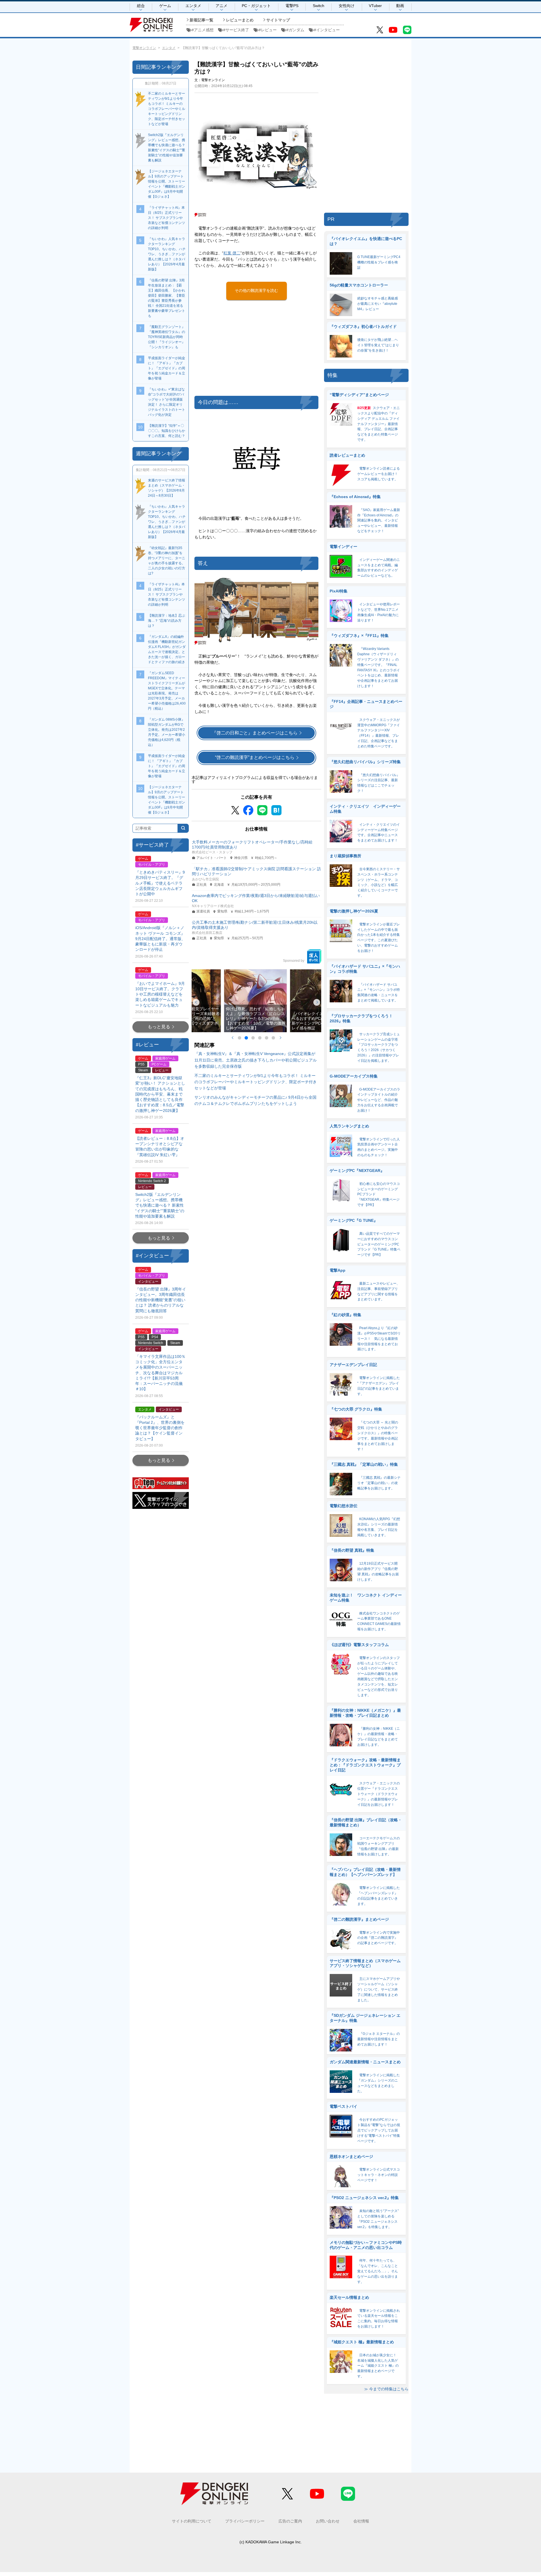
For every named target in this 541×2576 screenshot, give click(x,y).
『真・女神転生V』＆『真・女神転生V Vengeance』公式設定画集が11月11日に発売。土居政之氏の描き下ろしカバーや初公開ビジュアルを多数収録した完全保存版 (256, 1060)
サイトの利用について (192, 2521)
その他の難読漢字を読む (256, 290)
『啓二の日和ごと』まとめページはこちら (255, 733)
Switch (319, 6)
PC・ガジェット (256, 6)
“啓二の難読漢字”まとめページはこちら (255, 757)
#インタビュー (327, 30)
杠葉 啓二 (232, 253)
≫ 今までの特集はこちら (386, 2389)
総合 (141, 6)
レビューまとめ (240, 20)
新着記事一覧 (201, 20)
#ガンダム (295, 30)
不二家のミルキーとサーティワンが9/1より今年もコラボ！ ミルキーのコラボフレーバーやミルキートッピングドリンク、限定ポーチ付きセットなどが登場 (256, 1082)
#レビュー (268, 30)
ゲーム (165, 6)
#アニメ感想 (203, 30)
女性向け (347, 6)
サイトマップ (278, 20)
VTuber (375, 6)
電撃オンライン (144, 48)
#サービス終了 (236, 30)
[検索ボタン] (183, 828)
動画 (400, 6)
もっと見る (159, 1027)
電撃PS (292, 6)
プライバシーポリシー (245, 2521)
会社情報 (361, 2521)
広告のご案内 (290, 2521)
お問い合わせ (328, 2521)
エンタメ (193, 6)
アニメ (221, 6)
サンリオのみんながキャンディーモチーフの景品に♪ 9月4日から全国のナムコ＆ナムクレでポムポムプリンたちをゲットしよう (255, 1100)
